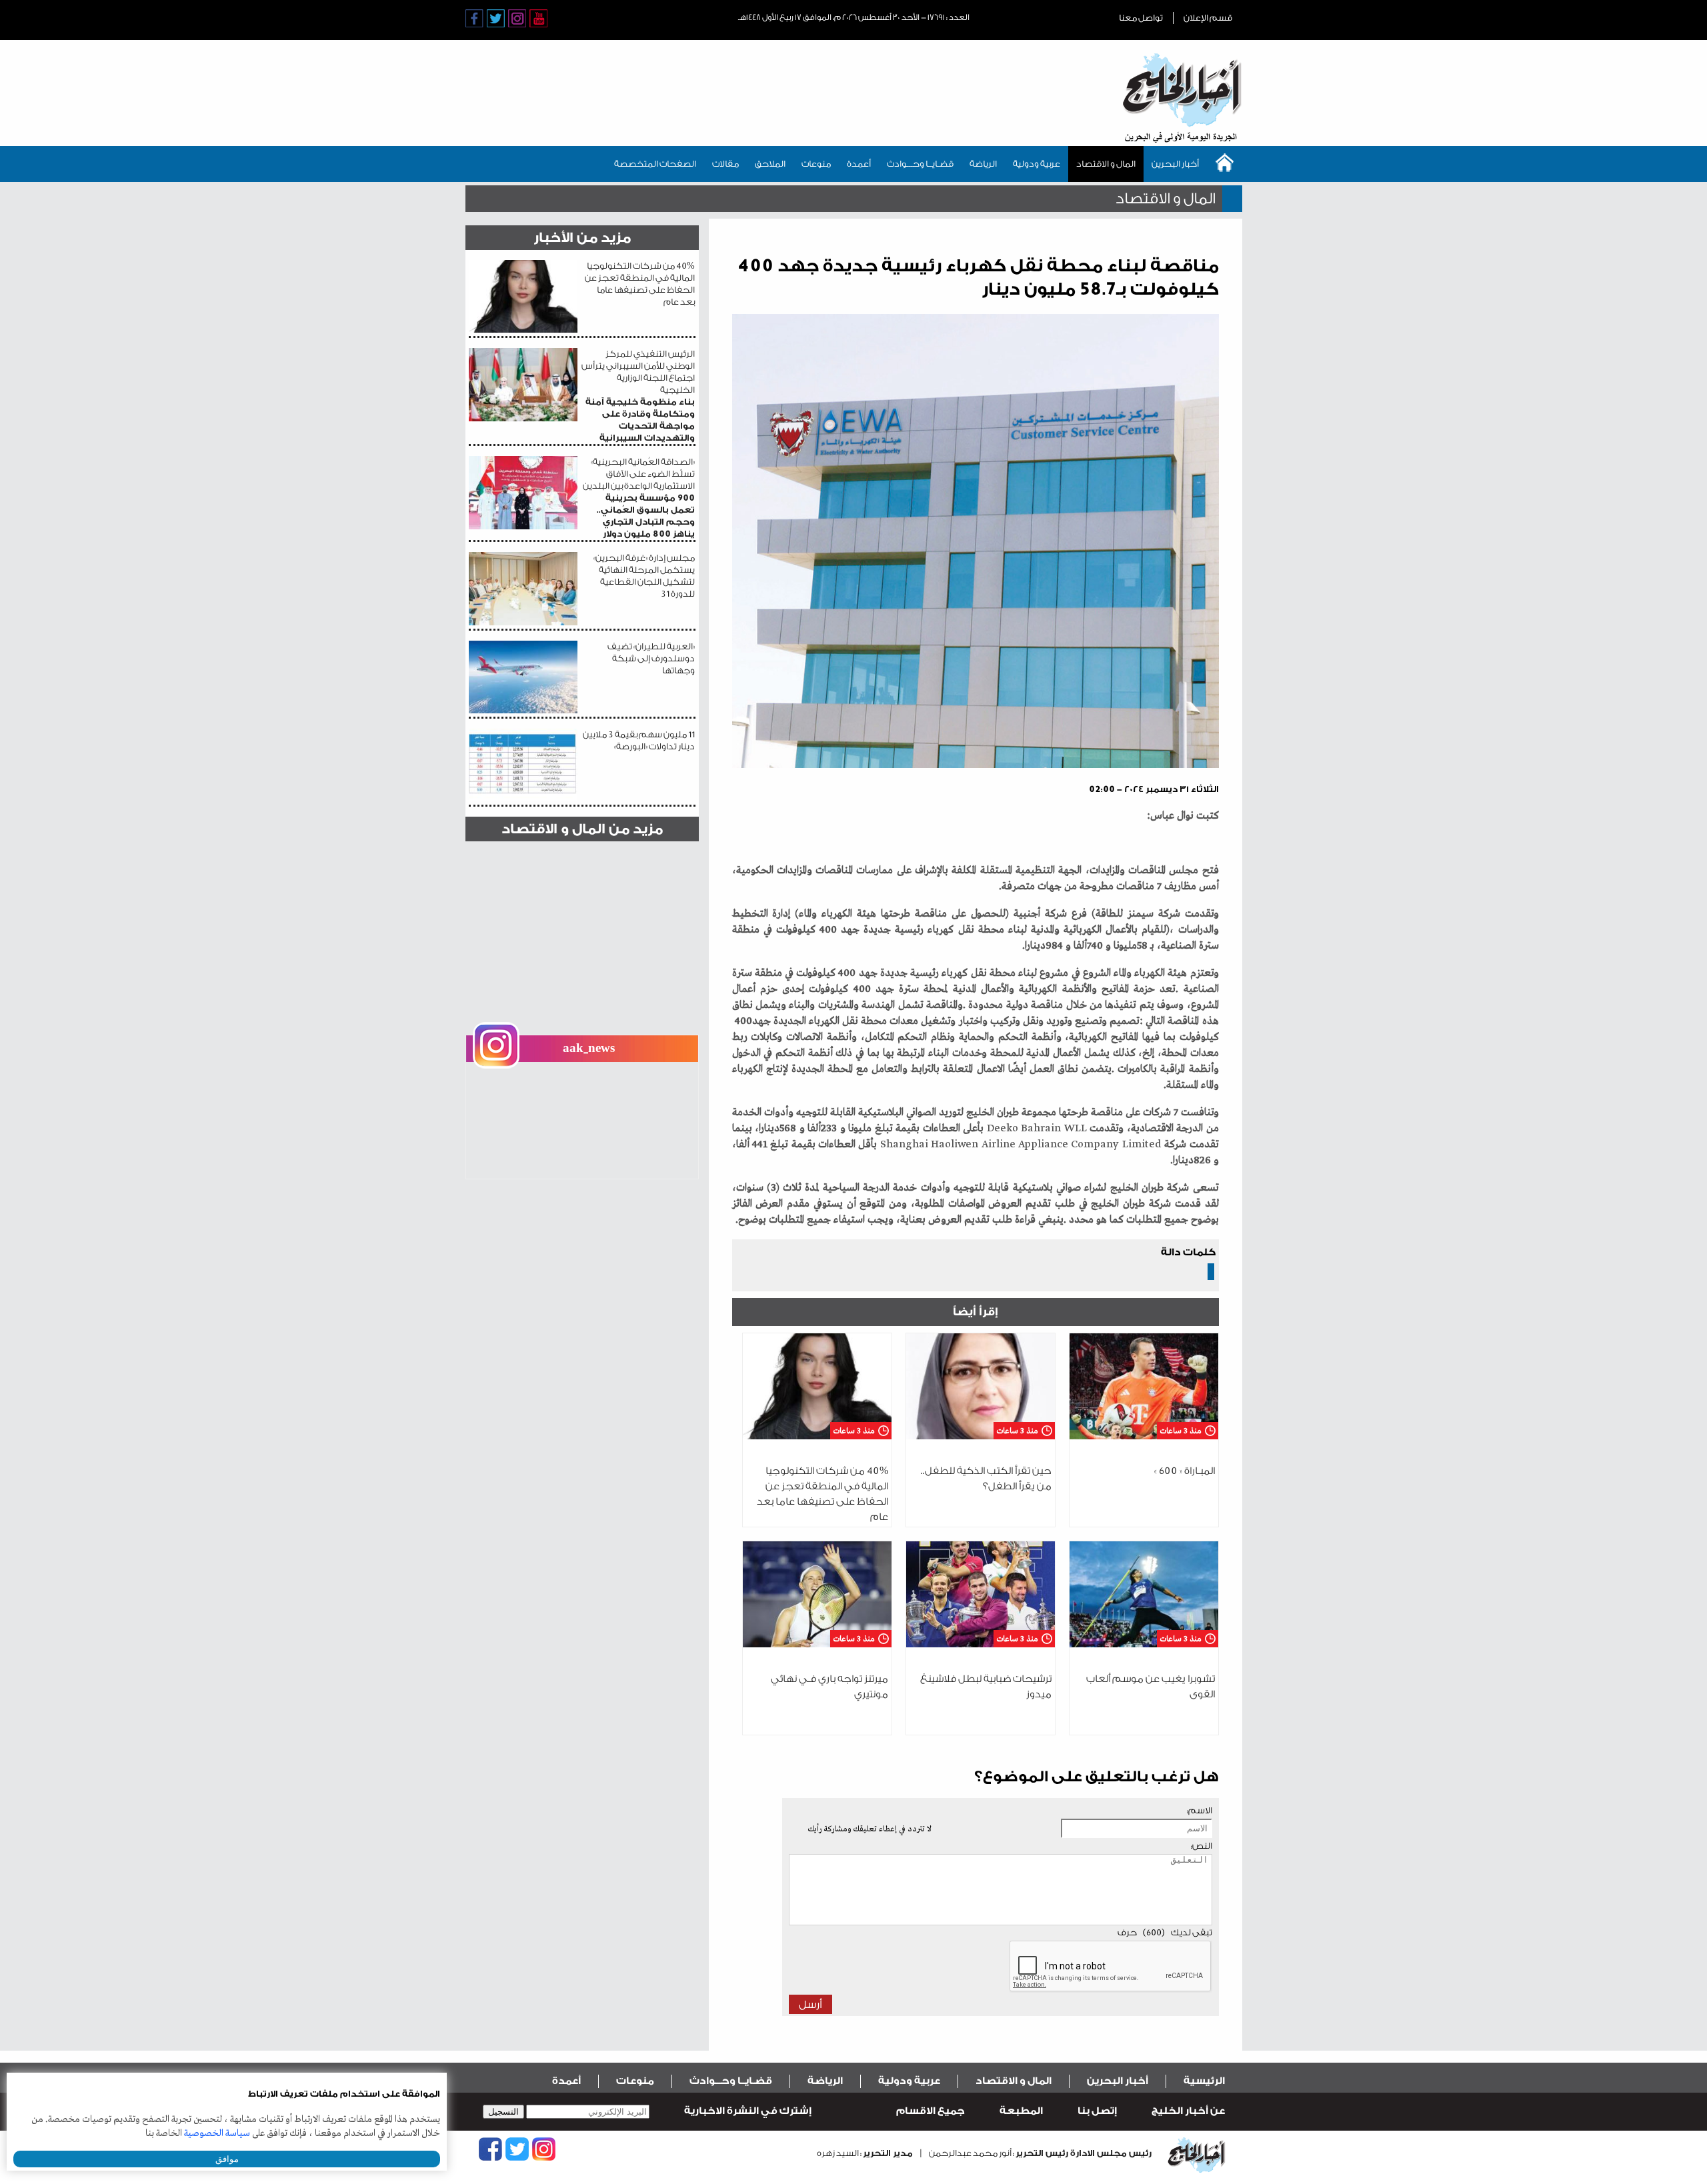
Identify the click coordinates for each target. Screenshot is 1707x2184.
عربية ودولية (1037, 164)
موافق (227, 2159)
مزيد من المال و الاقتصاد (582, 829)
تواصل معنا (1141, 18)
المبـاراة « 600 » (1185, 1471)
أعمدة (859, 164)
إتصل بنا (1097, 2111)
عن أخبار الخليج (1188, 2111)
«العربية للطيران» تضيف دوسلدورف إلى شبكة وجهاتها (651, 658)
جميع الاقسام (931, 2111)
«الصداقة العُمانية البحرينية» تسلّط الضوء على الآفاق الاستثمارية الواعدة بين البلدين (639, 498)
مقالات (725, 164)
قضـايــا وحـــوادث (920, 164)
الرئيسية (1204, 2081)
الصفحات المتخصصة (655, 164)
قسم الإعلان (1208, 18)
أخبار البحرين (1175, 164)
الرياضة (983, 164)
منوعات (816, 164)
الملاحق (770, 164)
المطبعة (1021, 2111)
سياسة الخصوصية (217, 2133)
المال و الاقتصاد (1106, 164)
